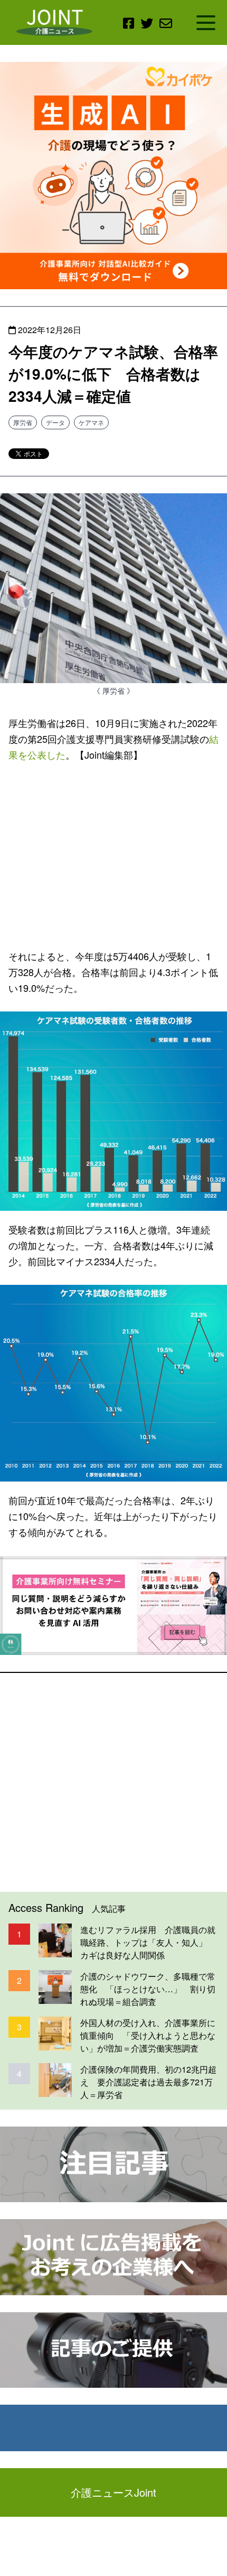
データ (55, 422)
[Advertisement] (113, 853)
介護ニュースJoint (113, 2492)
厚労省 (23, 422)
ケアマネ (91, 422)
